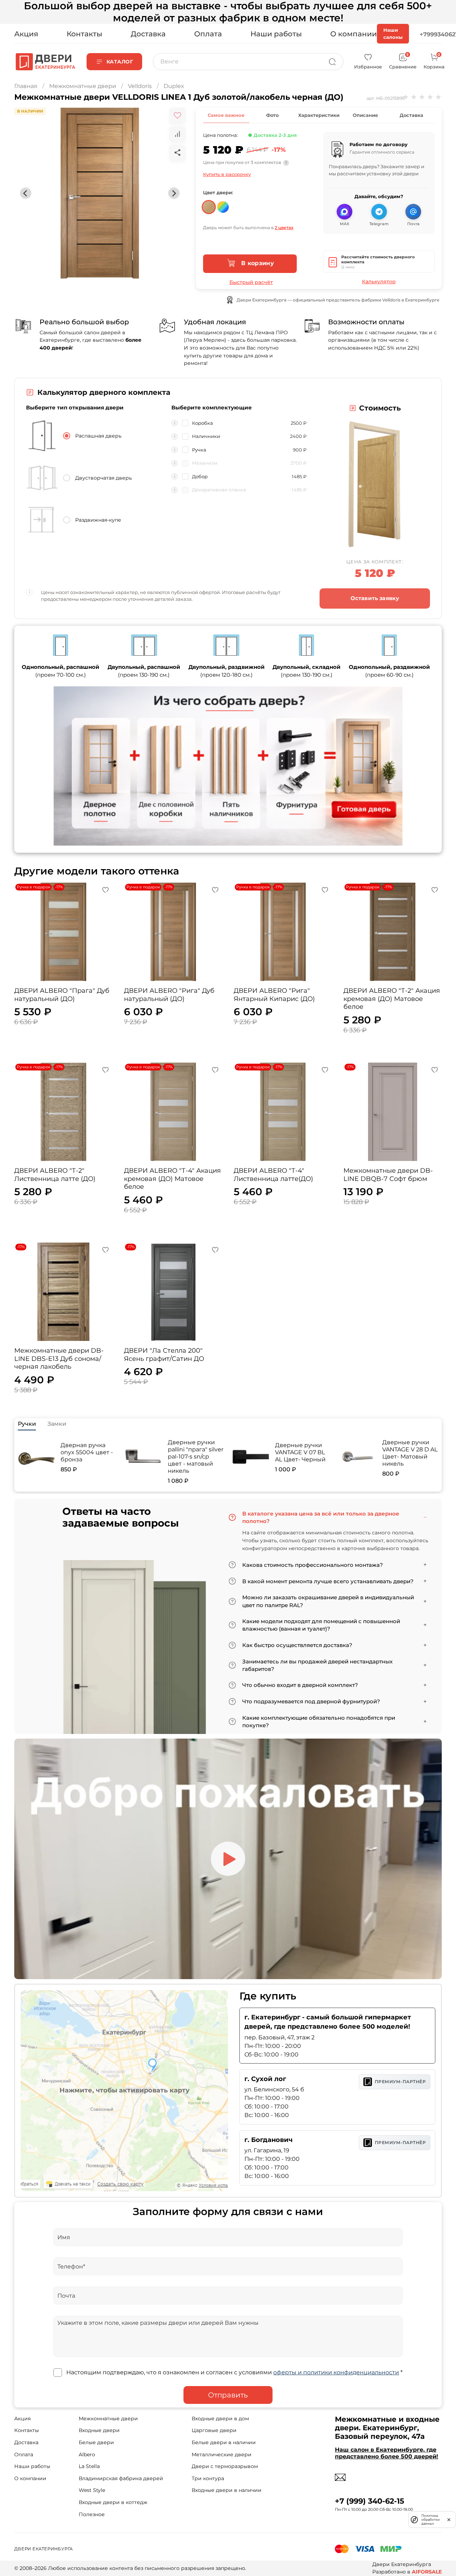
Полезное (92, 2514)
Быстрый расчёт (251, 282)
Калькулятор (379, 282)
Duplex (174, 86)
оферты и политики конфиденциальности (336, 2372)
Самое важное (226, 115)
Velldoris (140, 86)
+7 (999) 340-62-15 (370, 2501)
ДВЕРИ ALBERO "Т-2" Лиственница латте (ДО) (55, 1175)
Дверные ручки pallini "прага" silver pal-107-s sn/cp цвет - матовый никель (196, 1457)
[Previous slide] (26, 193)
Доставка (148, 34)
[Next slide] (174, 193)
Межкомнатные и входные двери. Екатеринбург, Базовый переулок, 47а (387, 2428)
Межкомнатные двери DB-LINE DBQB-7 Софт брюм (388, 1175)
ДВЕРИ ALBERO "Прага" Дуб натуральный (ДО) (62, 995)
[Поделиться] (177, 153)
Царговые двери (214, 2430)
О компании (354, 34)
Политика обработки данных (431, 2520)
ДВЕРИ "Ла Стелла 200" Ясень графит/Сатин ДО (164, 1355)
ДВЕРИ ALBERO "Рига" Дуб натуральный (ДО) (169, 995)
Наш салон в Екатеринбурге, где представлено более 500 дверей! (387, 2453)
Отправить (228, 2395)
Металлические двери (222, 2454)
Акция (26, 34)
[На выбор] (223, 204)
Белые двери (96, 2442)
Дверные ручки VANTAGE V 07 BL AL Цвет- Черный (300, 1452)
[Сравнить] (177, 134)
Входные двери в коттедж (113, 2502)
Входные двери (99, 2430)
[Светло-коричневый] (209, 204)
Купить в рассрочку (227, 174)
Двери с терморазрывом (225, 2466)
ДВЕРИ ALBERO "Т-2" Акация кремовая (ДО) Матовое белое (392, 999)
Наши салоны (393, 33)
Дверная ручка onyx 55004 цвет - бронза (87, 1452)
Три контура (208, 2478)
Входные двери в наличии (227, 2490)
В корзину (257, 263)
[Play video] (228, 1859)
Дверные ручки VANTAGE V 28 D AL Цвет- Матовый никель (410, 1453)
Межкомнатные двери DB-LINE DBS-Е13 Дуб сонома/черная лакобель (59, 1359)
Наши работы (276, 34)
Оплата (208, 34)
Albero (87, 2454)
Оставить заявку (375, 598)
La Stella (89, 2466)
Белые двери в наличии (224, 2442)
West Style (92, 2490)
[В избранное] (177, 115)
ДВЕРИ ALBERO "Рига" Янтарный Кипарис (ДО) (274, 995)
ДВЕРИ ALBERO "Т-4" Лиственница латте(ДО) (273, 1175)
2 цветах (284, 228)
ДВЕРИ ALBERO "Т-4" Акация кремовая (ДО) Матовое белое (172, 1179)
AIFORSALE (427, 2572)
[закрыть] (449, 2519)
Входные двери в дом (220, 2418)
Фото (272, 115)
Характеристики (319, 115)
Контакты (84, 34)
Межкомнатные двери (83, 86)
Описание (365, 115)
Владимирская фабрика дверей (121, 2478)
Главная (26, 86)
